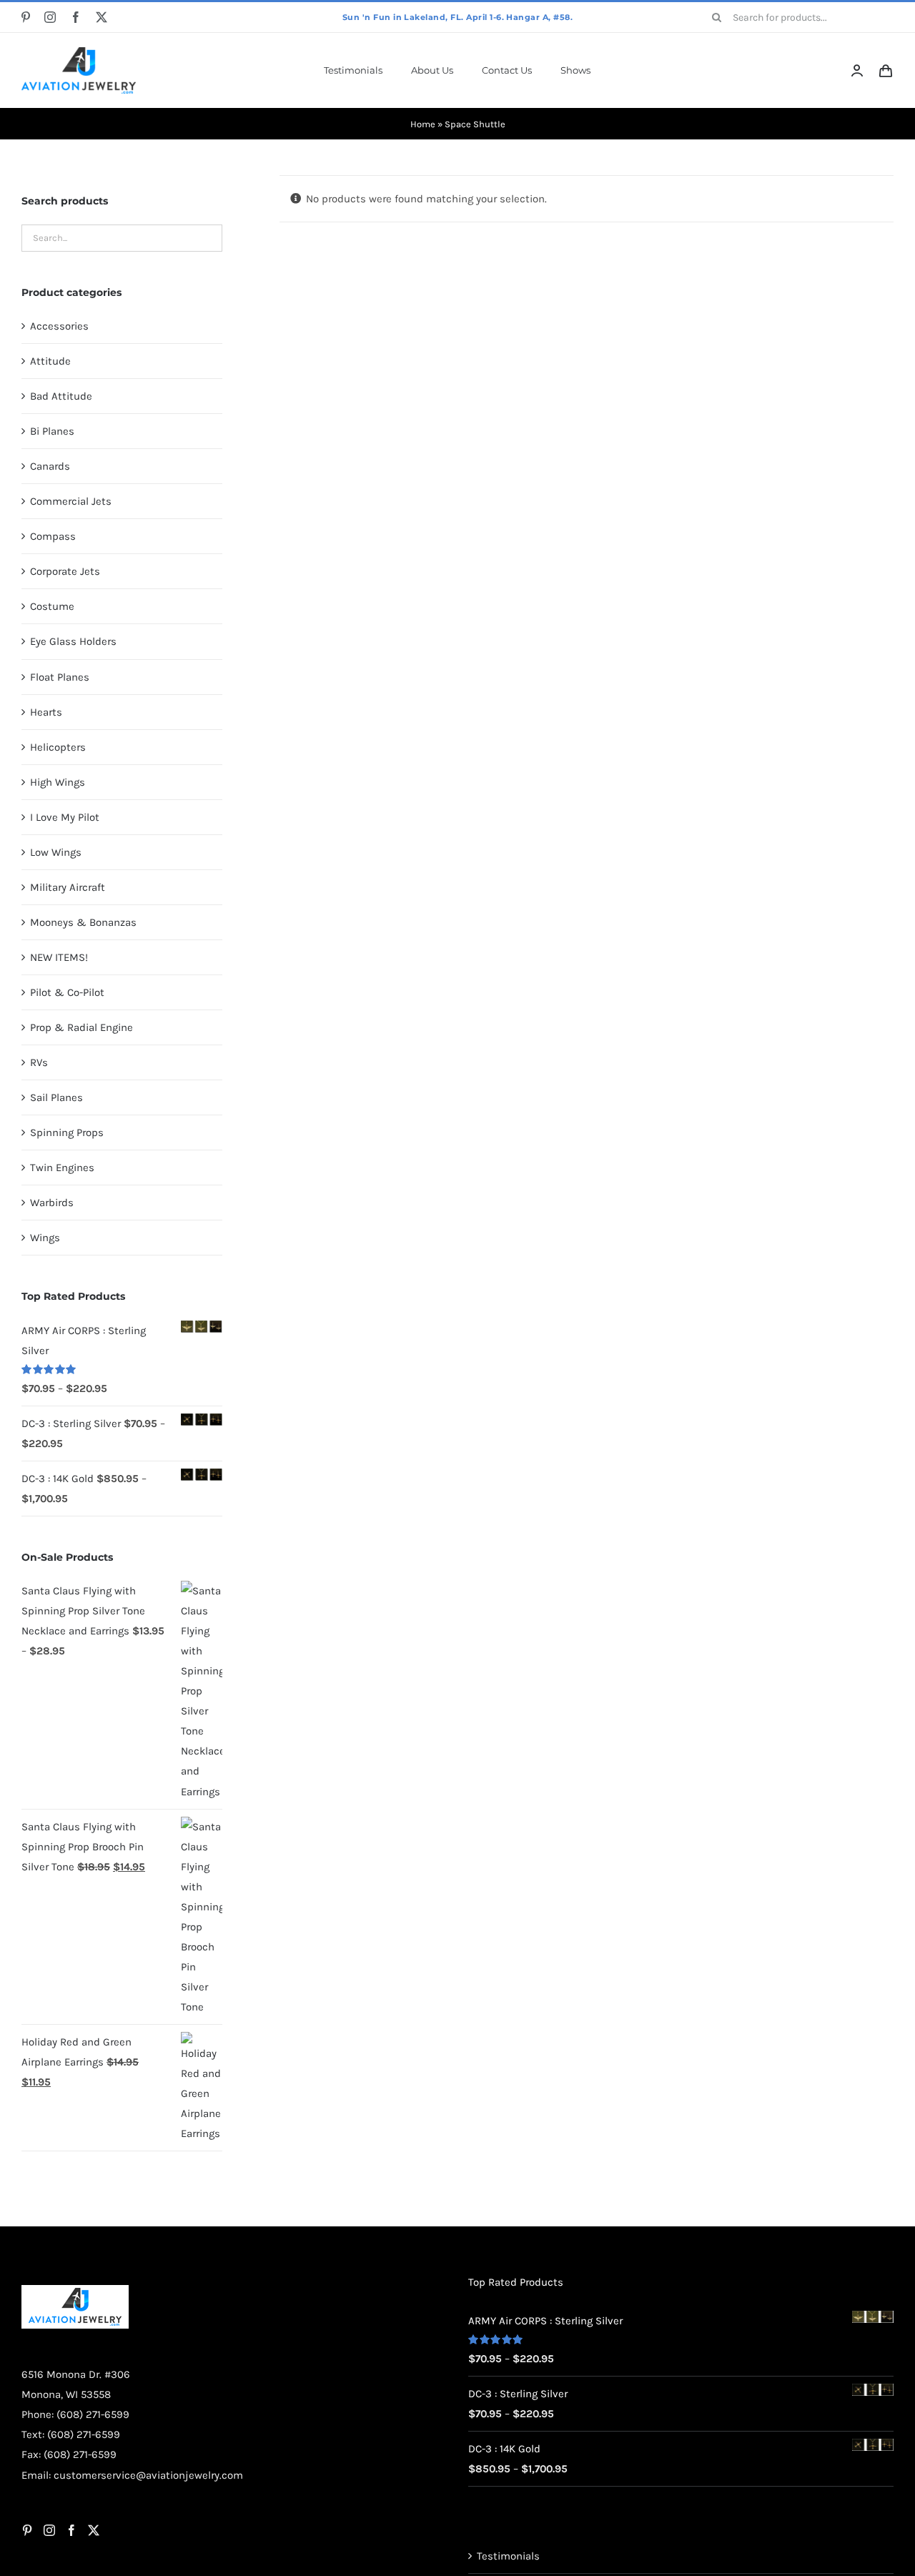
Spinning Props (67, 1132)
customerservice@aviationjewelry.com (148, 2475)
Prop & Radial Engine (81, 1027)
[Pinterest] (27, 2530)
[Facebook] (71, 2530)
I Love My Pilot (65, 817)
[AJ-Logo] (79, 52)
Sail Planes (56, 1097)
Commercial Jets (71, 501)
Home (423, 124)
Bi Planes (52, 431)
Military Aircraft (68, 887)
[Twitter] (94, 2530)
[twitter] (102, 17)
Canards (50, 466)
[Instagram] (49, 2530)
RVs (39, 1062)
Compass (53, 536)
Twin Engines (62, 1168)
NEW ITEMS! (59, 957)
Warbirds (52, 1203)
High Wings (58, 782)
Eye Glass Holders (73, 641)
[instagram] (50, 17)
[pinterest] (26, 17)
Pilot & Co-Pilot (67, 992)
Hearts (46, 712)
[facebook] (76, 17)
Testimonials (508, 2556)
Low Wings (56, 852)
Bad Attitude (61, 396)
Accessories (59, 326)
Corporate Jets (65, 571)
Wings (45, 1238)
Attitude (50, 361)
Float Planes (60, 677)
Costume (52, 606)
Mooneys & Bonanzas (83, 922)
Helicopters (58, 747)
